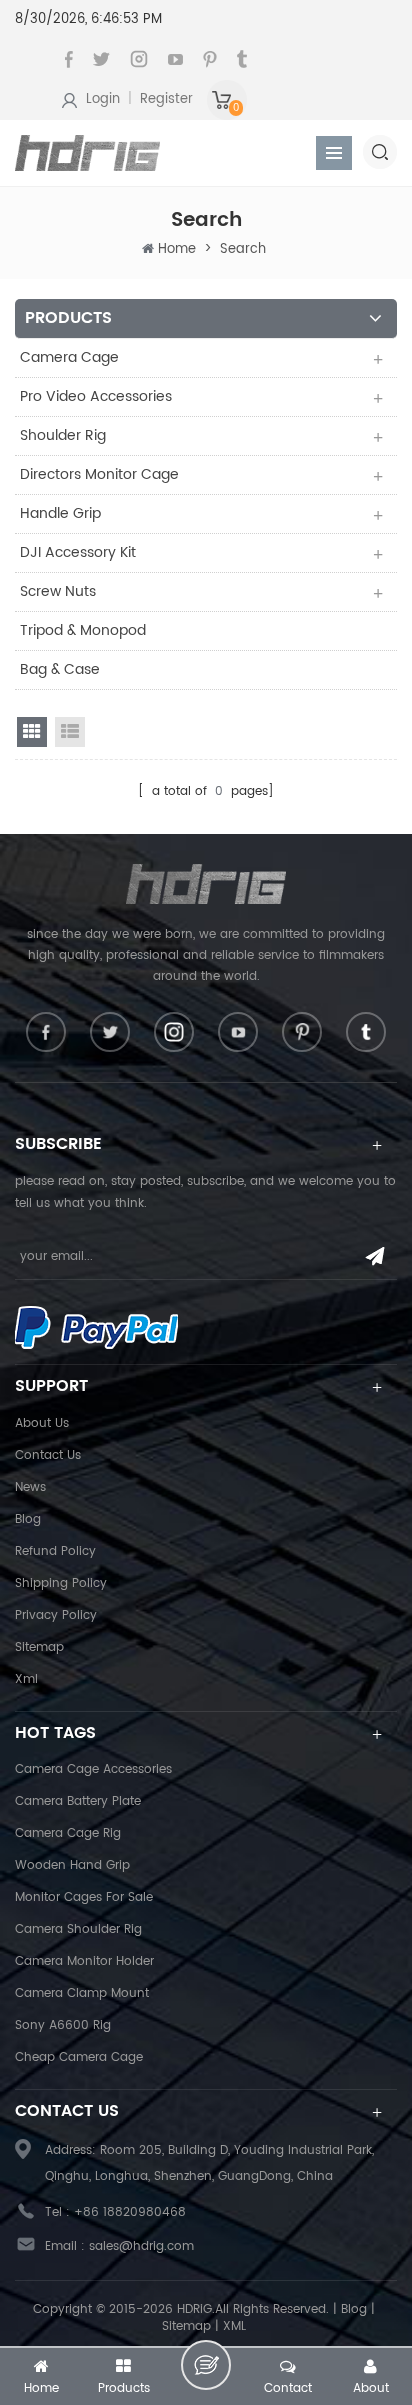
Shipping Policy (61, 1583)
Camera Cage (69, 357)
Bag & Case (60, 669)
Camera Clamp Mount (82, 1993)
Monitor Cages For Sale (84, 1897)
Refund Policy (55, 1551)
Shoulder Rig (63, 435)
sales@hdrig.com (141, 2246)
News (30, 1487)
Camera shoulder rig (78, 1929)
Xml (26, 1679)
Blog (28, 1519)
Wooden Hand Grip (72, 1865)
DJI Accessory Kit (78, 552)
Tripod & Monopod (83, 630)
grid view (32, 732)
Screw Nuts (58, 591)
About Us (42, 1423)
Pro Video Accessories (96, 396)
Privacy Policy (56, 1615)
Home (177, 249)
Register (166, 99)
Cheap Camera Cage (79, 2057)
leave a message (206, 2365)
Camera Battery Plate (78, 1801)
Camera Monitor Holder (84, 1961)
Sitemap (39, 1647)
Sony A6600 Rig (63, 2025)
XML (234, 2326)
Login (103, 99)
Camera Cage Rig (68, 1833)
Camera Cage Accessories (93, 1769)
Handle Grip (60, 513)
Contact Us (48, 1455)
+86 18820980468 (130, 2212)
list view (70, 732)
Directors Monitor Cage (99, 474)
